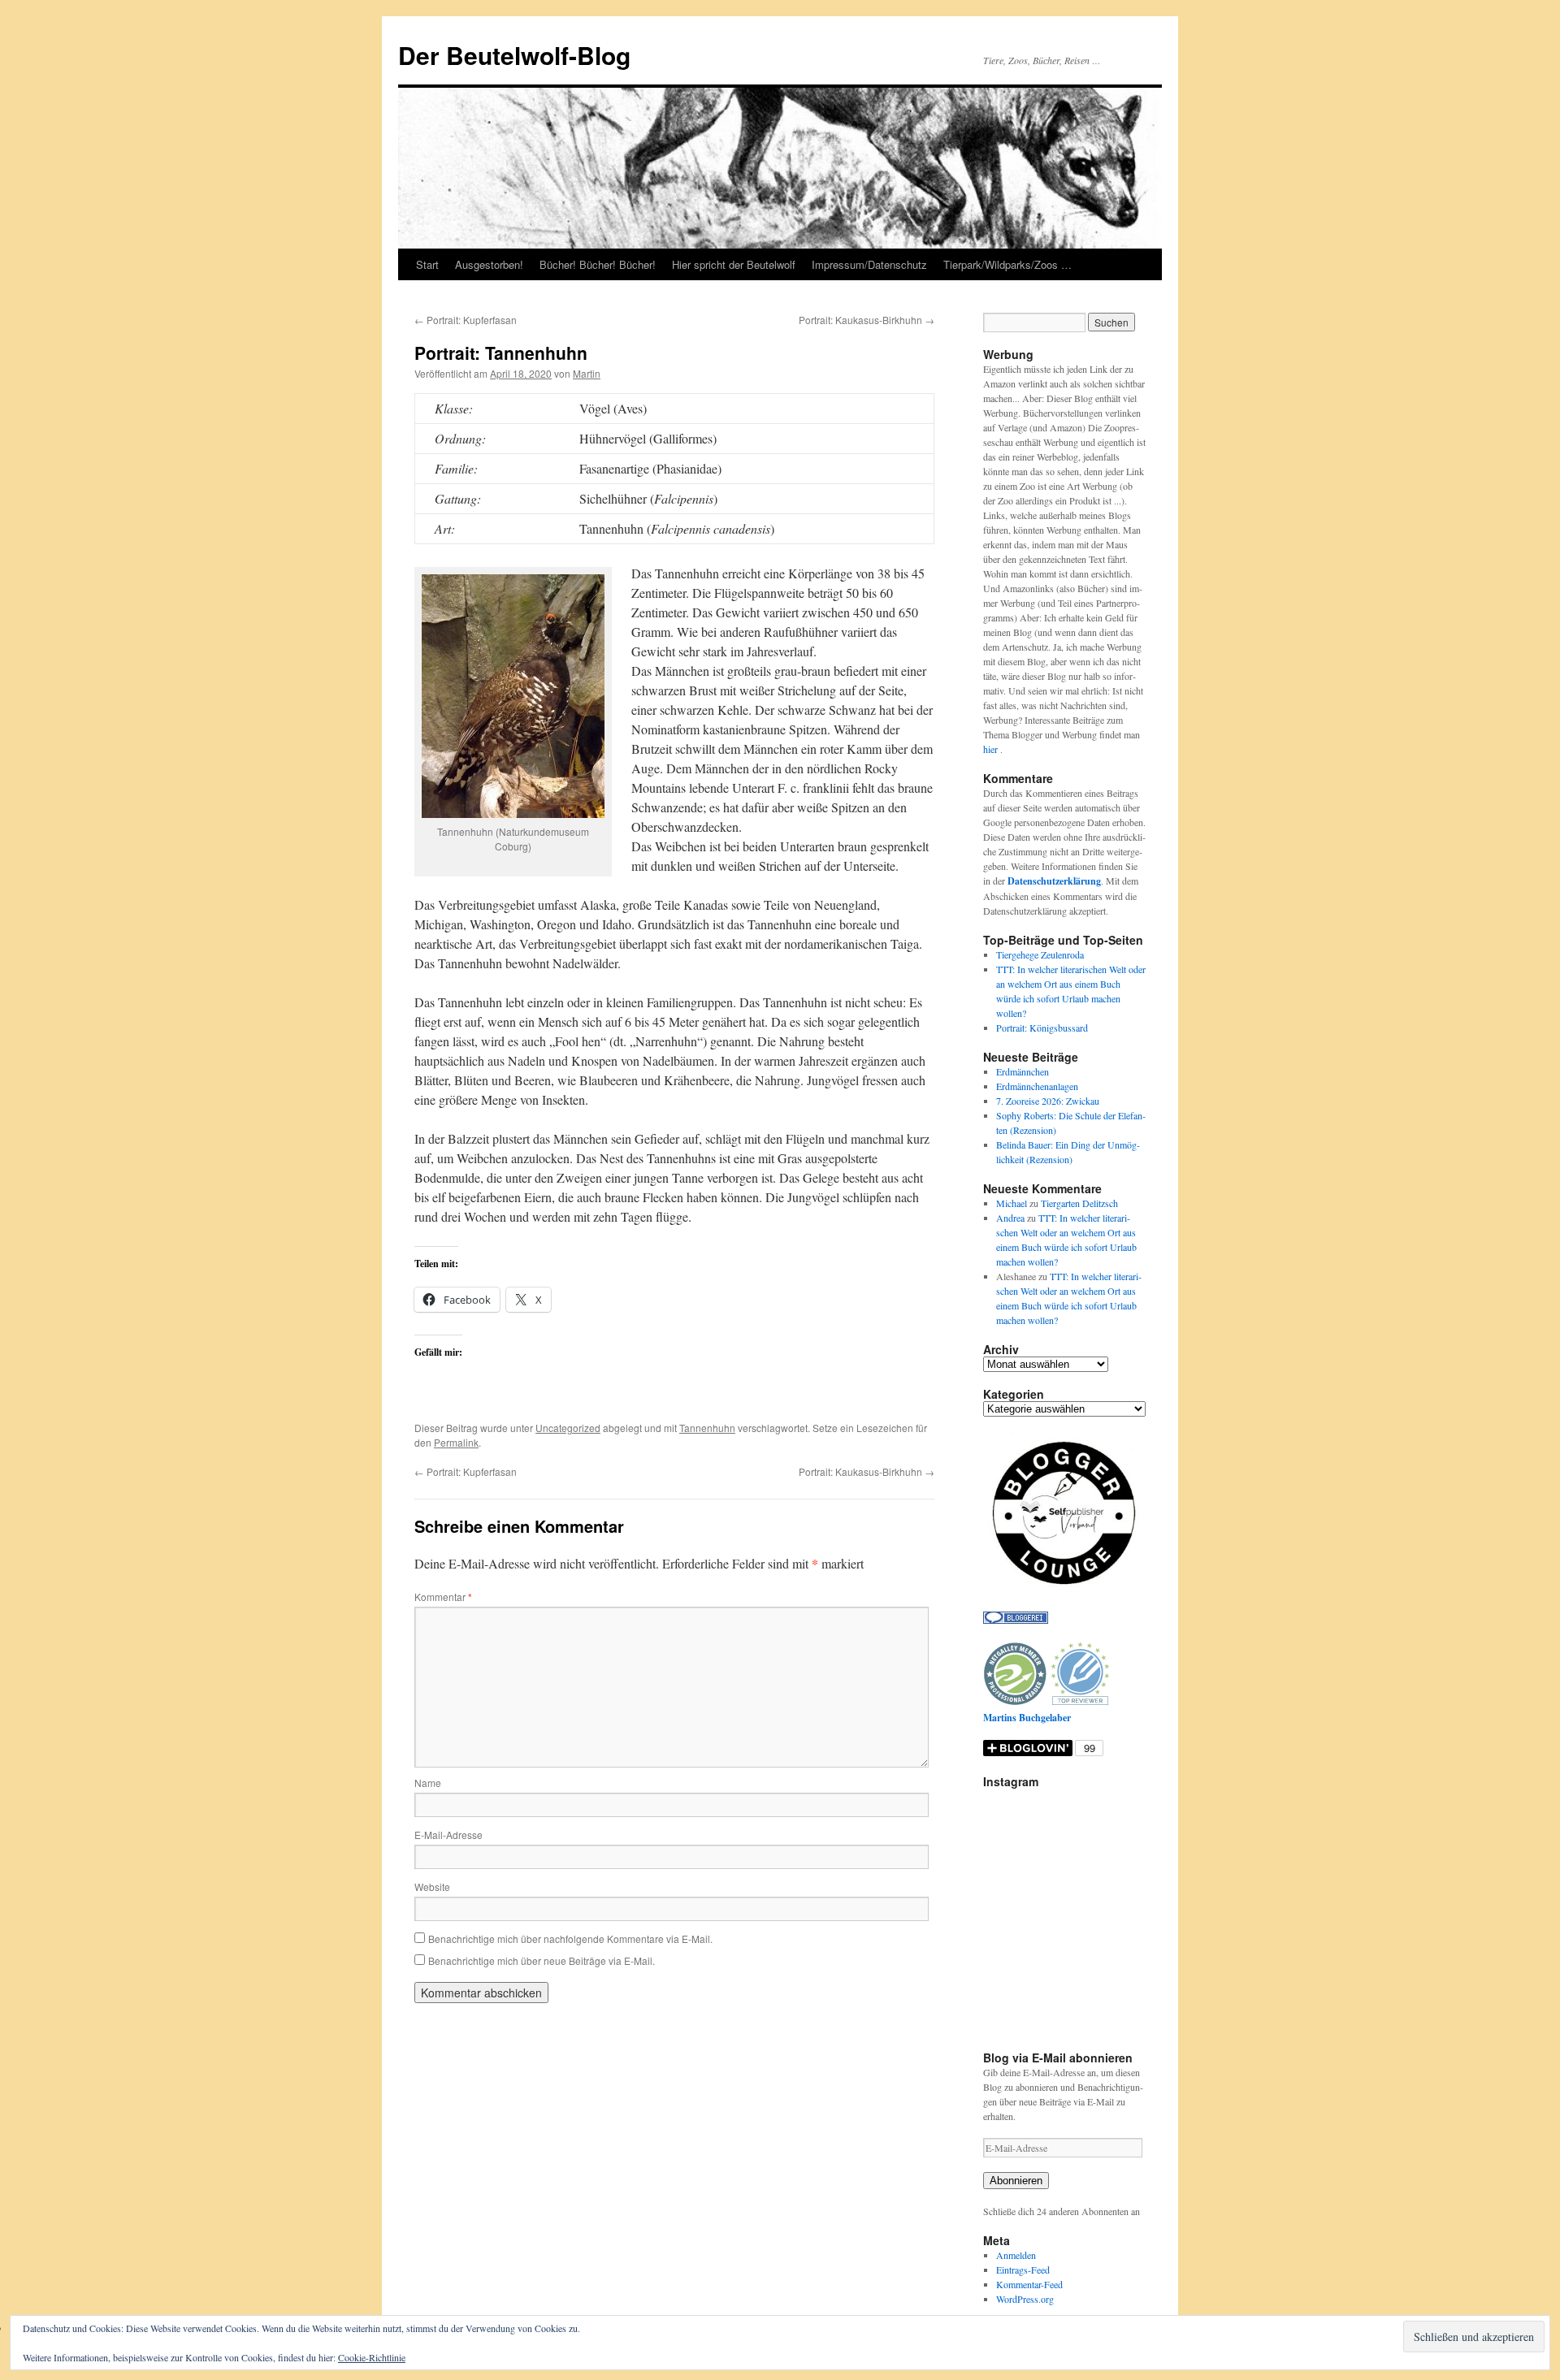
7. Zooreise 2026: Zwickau (1048, 1101)
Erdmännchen (1023, 1071)
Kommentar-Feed (1029, 2284)
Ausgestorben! (489, 264)
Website (432, 1887)
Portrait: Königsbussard (1042, 1028)
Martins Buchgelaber (1027, 1718)
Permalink (456, 1442)
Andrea (1010, 1218)
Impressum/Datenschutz (869, 264)
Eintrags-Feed (1023, 2270)
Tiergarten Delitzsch (1079, 1203)
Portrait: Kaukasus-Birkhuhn (867, 320)
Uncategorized (568, 1428)
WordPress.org (1025, 2299)
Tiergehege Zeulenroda (1040, 954)
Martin (587, 373)
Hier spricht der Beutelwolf (734, 264)
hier (992, 749)
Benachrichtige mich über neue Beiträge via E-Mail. (542, 1960)
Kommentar (443, 1597)
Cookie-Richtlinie (372, 2357)
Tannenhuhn (707, 1428)
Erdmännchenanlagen (1037, 1086)
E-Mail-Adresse (448, 1835)
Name (428, 1783)
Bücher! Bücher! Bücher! (598, 264)
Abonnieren (1016, 2181)
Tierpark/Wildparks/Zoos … (1007, 264)
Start (427, 264)
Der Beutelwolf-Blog (514, 55)
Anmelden (1016, 2255)
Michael (1012, 1203)
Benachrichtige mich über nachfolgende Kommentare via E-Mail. (570, 1939)
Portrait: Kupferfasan (466, 320)
